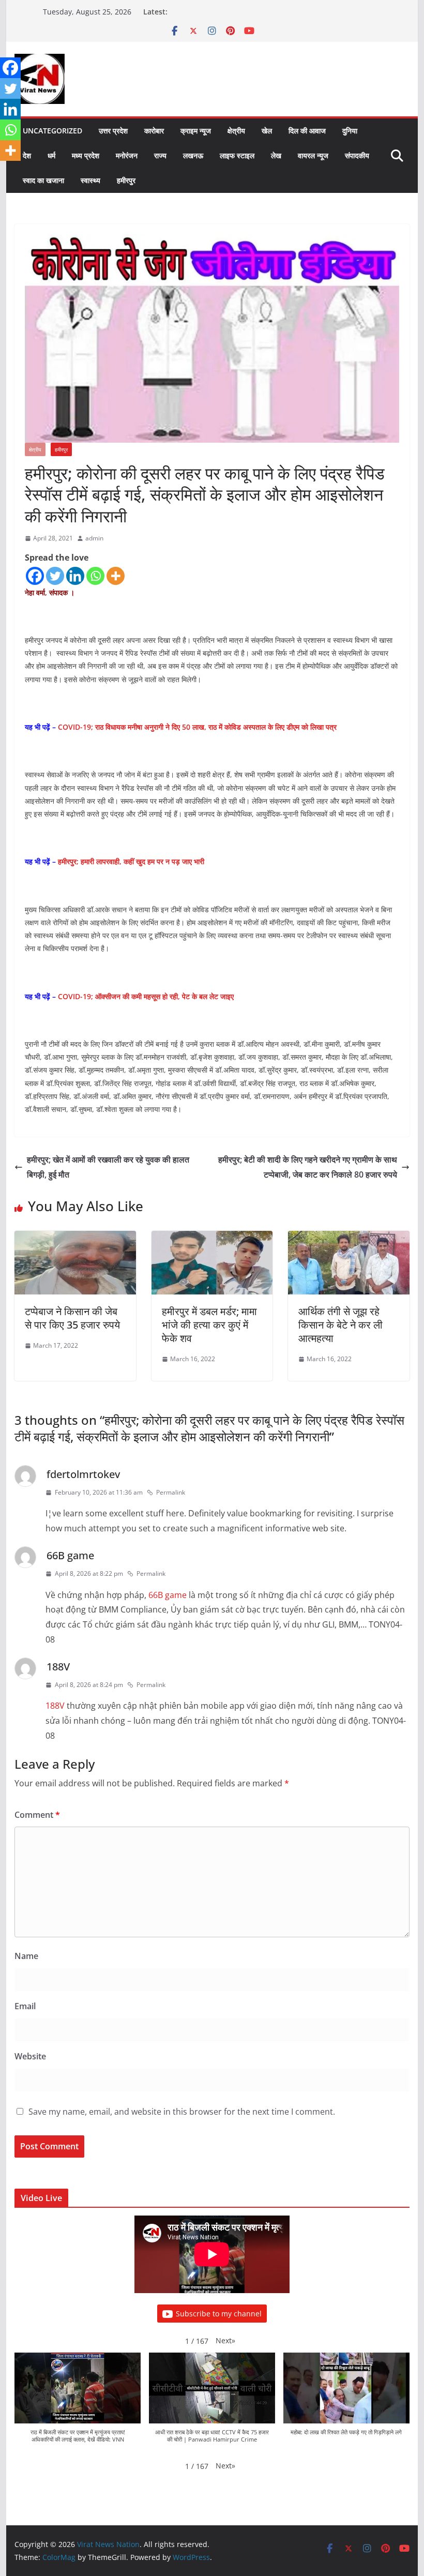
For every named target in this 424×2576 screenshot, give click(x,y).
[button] (225, 2340)
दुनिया (350, 131)
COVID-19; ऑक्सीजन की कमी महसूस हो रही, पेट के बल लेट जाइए (146, 996)
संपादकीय (357, 155)
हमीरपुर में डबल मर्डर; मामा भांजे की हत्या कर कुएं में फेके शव (209, 1325)
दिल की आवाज (307, 131)
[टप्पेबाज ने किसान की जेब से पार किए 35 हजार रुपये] (75, 1238)
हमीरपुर (126, 180)
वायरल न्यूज (313, 155)
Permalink (171, 1492)
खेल (267, 131)
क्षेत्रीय (236, 131)
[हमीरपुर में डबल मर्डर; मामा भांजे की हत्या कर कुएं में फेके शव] (212, 1238)
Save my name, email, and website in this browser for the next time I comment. (182, 2112)
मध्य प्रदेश (86, 155)
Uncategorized (52, 131)
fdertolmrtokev (83, 1474)
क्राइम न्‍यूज (196, 131)
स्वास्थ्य (90, 180)
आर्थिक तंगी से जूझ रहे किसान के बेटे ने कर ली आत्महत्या (340, 1325)
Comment (37, 1815)
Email (25, 2006)
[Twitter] (55, 576)
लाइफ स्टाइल (237, 155)
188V (58, 1667)
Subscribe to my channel (219, 2314)
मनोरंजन (127, 155)
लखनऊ (193, 155)
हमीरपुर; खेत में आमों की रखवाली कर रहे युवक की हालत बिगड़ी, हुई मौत (108, 1167)
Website (30, 2056)
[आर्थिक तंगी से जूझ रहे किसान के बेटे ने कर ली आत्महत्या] (349, 1238)
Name (26, 1956)
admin (94, 538)
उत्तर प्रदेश (113, 131)
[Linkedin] (75, 576)
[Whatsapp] (95, 576)
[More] (116, 576)
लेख (276, 155)
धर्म (51, 155)
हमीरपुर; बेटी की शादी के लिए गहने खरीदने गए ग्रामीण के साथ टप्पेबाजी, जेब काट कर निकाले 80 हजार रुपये (308, 1167)
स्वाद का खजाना (43, 180)
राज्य (160, 155)
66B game (70, 1555)
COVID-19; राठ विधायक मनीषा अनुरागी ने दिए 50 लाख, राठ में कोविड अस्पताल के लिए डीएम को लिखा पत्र (197, 727)
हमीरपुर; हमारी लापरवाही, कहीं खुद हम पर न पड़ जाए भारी (131, 861)
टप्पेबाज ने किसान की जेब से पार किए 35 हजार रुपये (72, 1318)
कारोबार (154, 131)
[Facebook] (35, 576)
